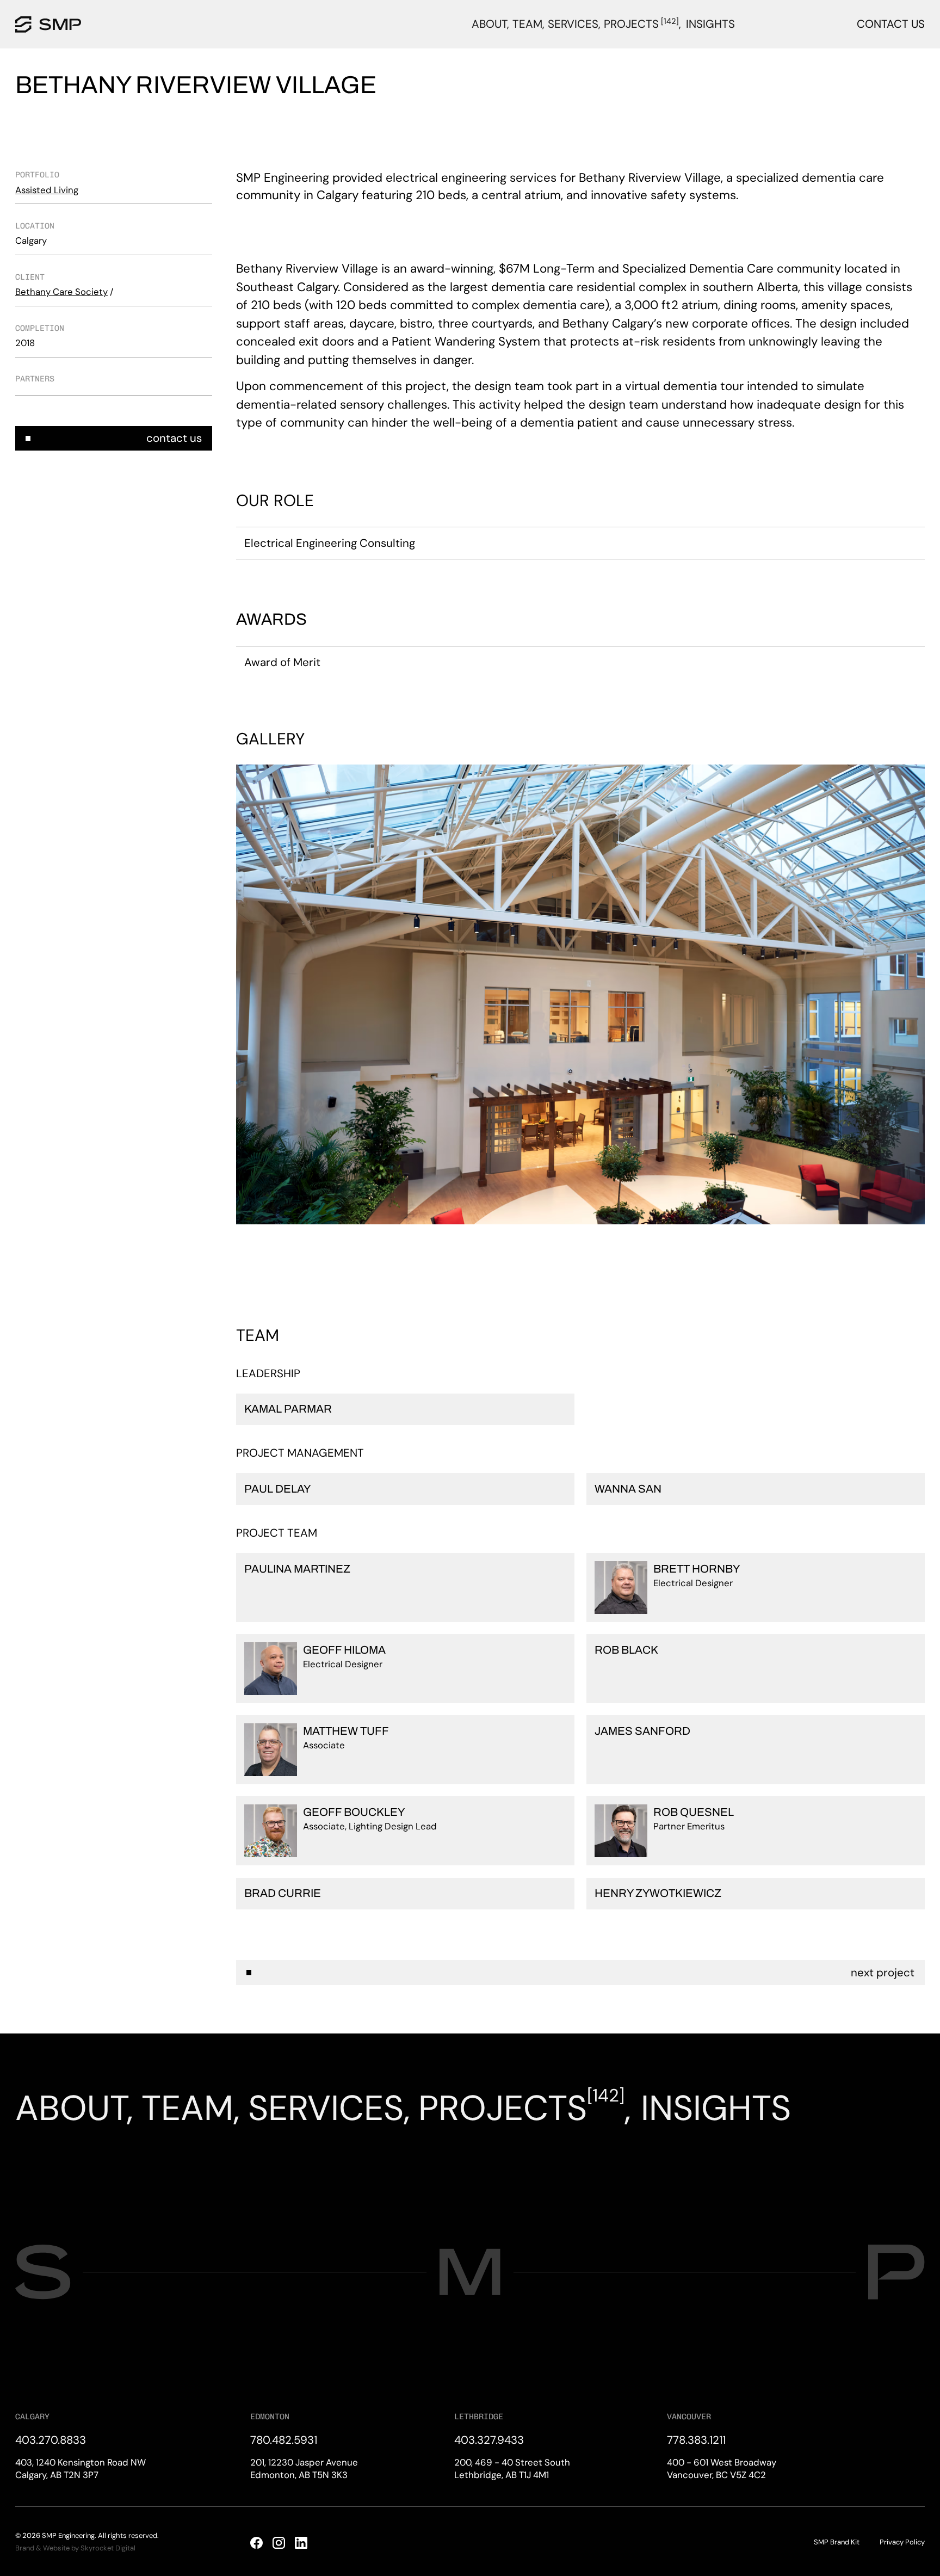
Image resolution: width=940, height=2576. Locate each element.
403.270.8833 (51, 2440)
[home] (48, 24)
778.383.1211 (696, 2440)
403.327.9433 (489, 2440)
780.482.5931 (284, 2440)
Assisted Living (47, 190)
